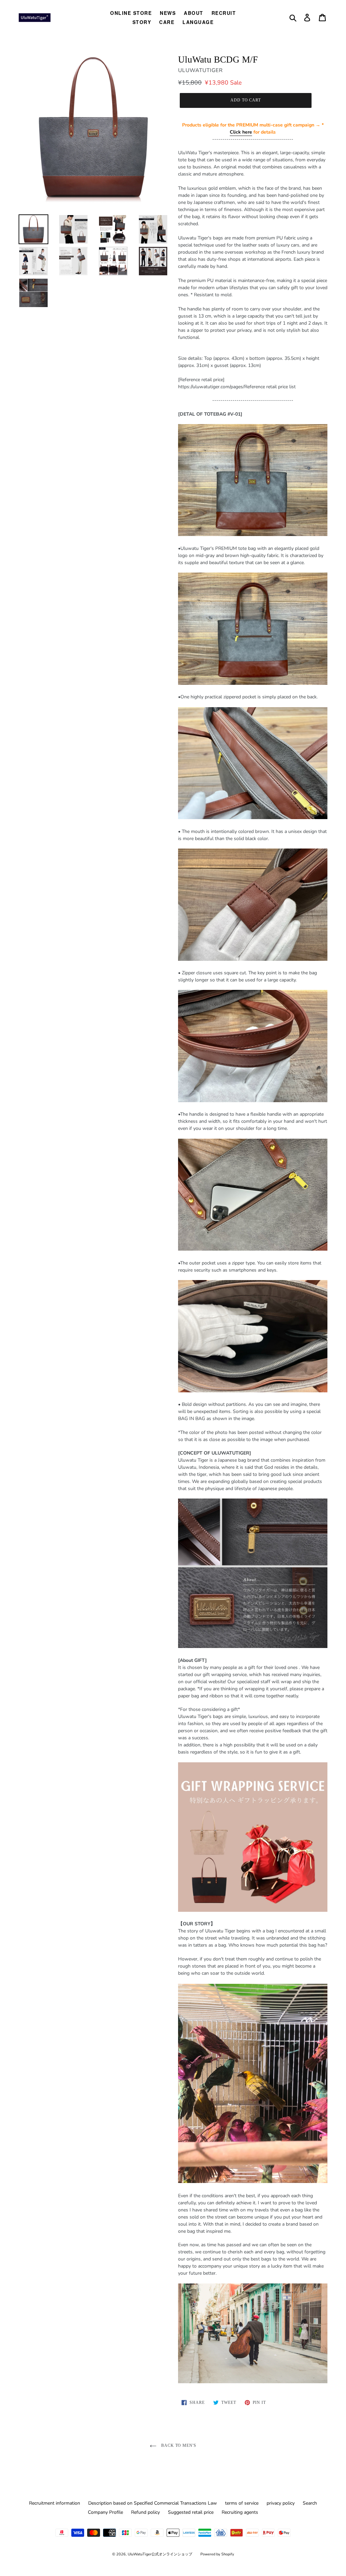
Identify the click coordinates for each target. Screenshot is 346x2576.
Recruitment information (55, 2503)
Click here (241, 132)
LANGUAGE (198, 22)
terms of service (242, 2503)
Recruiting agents (240, 2512)
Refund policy (145, 2512)
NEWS (168, 13)
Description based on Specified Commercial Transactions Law (153, 2503)
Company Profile (105, 2512)
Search (310, 2503)
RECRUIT (224, 13)
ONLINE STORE (131, 13)
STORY (142, 22)
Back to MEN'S (178, 2445)
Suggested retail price (191, 2512)
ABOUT (194, 13)
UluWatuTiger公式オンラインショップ (160, 2554)
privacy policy (281, 2503)
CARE (167, 22)
